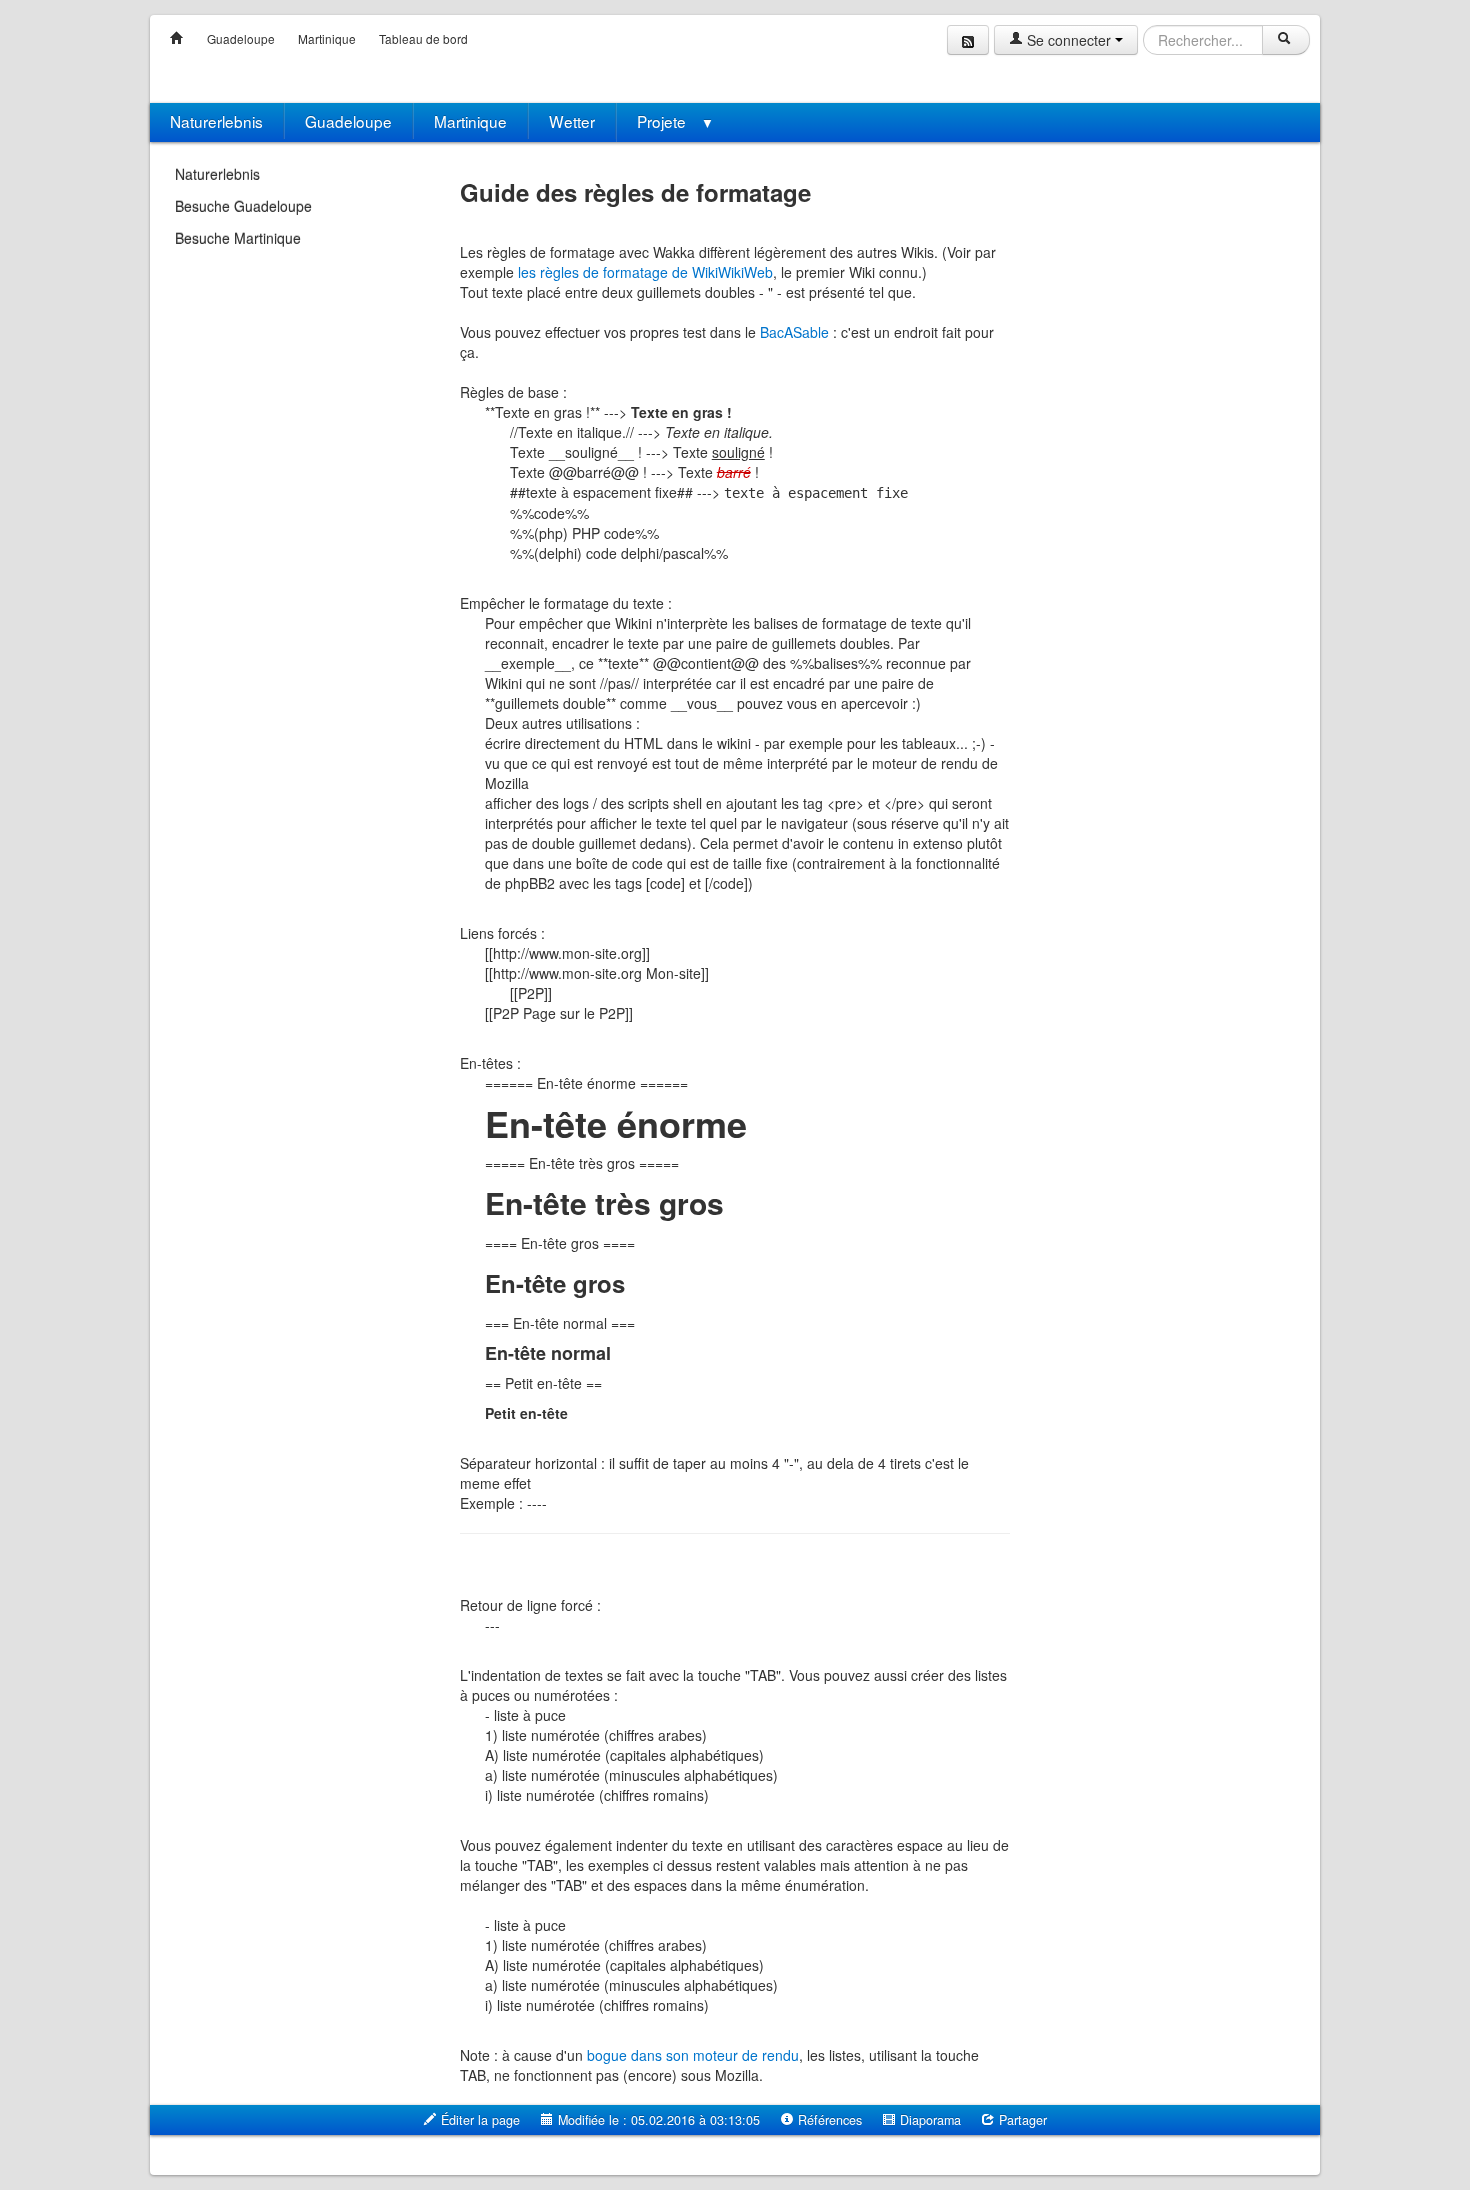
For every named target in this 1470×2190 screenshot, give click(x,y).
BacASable (794, 332)
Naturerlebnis (216, 121)
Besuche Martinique (238, 238)
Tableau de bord (423, 38)
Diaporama (928, 2120)
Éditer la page (478, 2120)
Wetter (572, 121)
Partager (1021, 2120)
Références (828, 2120)
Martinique (327, 38)
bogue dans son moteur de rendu (693, 2055)
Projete (675, 121)
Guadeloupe (241, 38)
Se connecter (1069, 40)
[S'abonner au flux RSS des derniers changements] (968, 40)
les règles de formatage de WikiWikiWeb (645, 272)
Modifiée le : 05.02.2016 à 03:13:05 (657, 2120)
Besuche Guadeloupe (243, 206)
